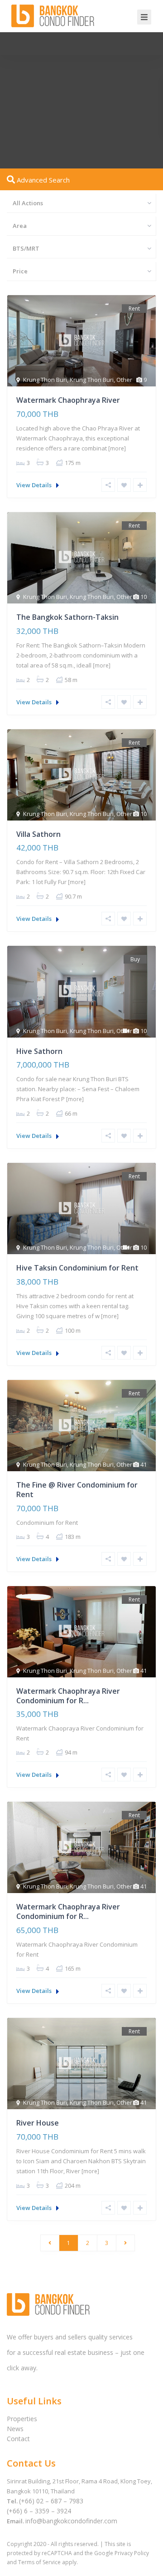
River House (38, 2123)
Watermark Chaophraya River (68, 400)
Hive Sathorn (39, 1051)
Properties (22, 2419)
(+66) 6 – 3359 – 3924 (39, 2511)
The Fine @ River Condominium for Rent (77, 1490)
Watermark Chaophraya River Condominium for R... (68, 1696)
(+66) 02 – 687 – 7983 (51, 2501)
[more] (117, 448)
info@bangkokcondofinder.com (71, 2521)
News (15, 2429)
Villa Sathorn (38, 834)
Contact (18, 2439)
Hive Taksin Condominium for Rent (77, 1268)
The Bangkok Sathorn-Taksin (67, 617)
